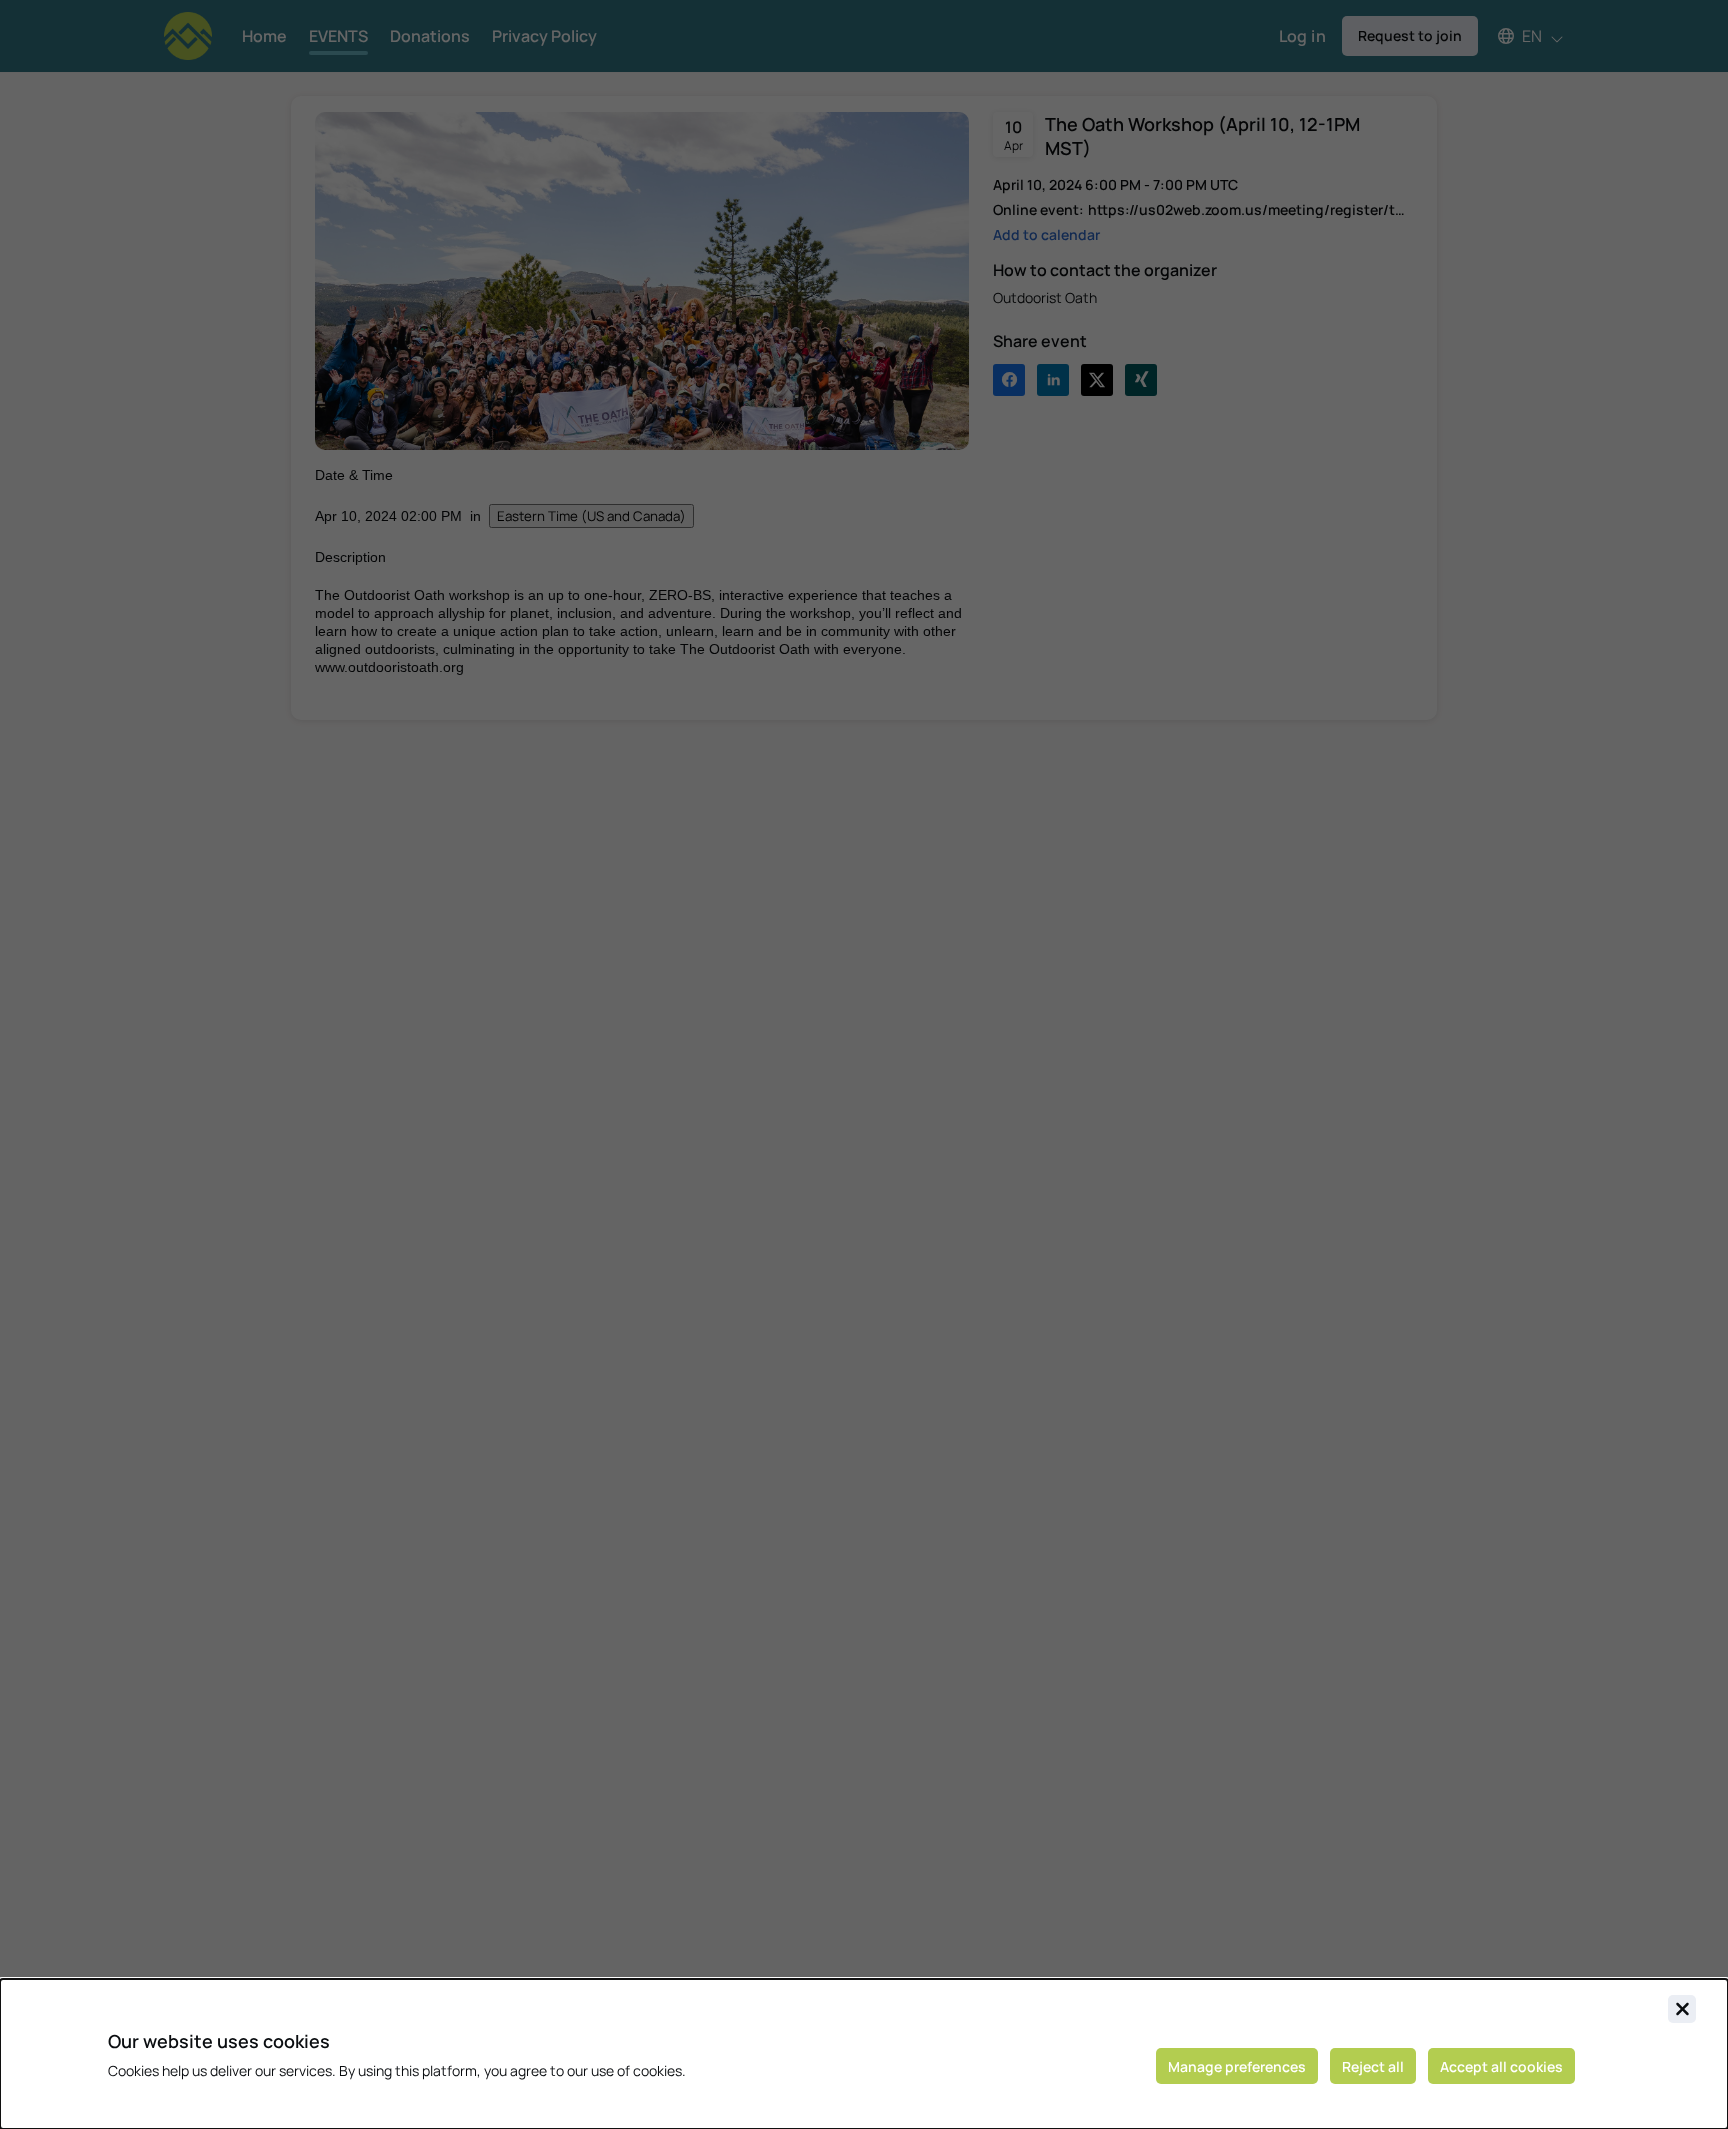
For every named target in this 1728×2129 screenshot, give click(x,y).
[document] (864, 2054)
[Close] (1682, 2009)
